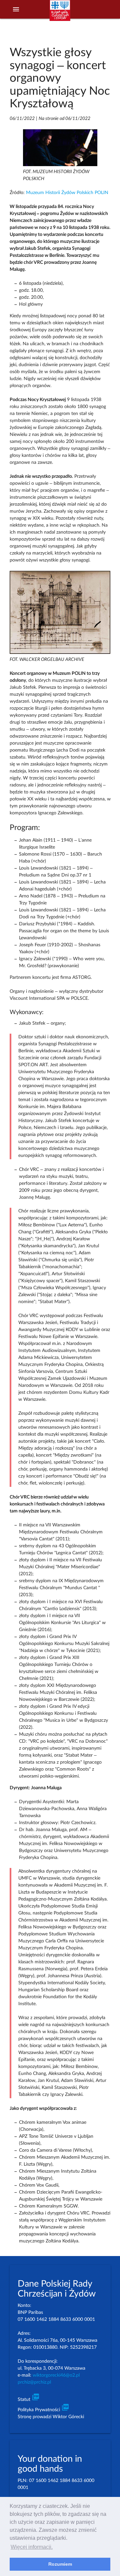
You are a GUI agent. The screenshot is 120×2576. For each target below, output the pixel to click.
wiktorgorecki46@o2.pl (56, 2375)
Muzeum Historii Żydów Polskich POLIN (67, 193)
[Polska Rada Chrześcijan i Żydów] (60, 14)
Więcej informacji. (32, 2547)
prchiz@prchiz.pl (34, 2382)
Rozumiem (60, 2564)
